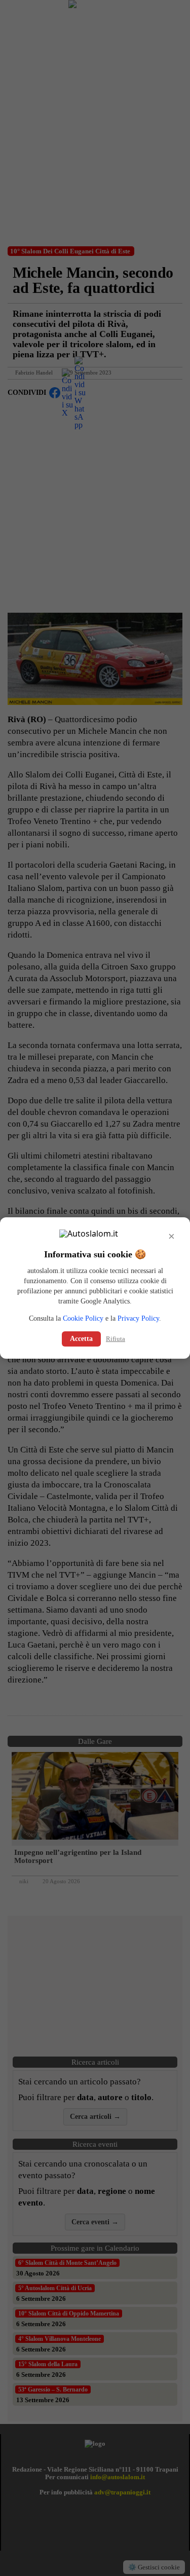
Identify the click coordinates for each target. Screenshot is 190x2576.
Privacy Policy (138, 1318)
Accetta (81, 1339)
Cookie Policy (83, 1318)
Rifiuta (116, 1339)
